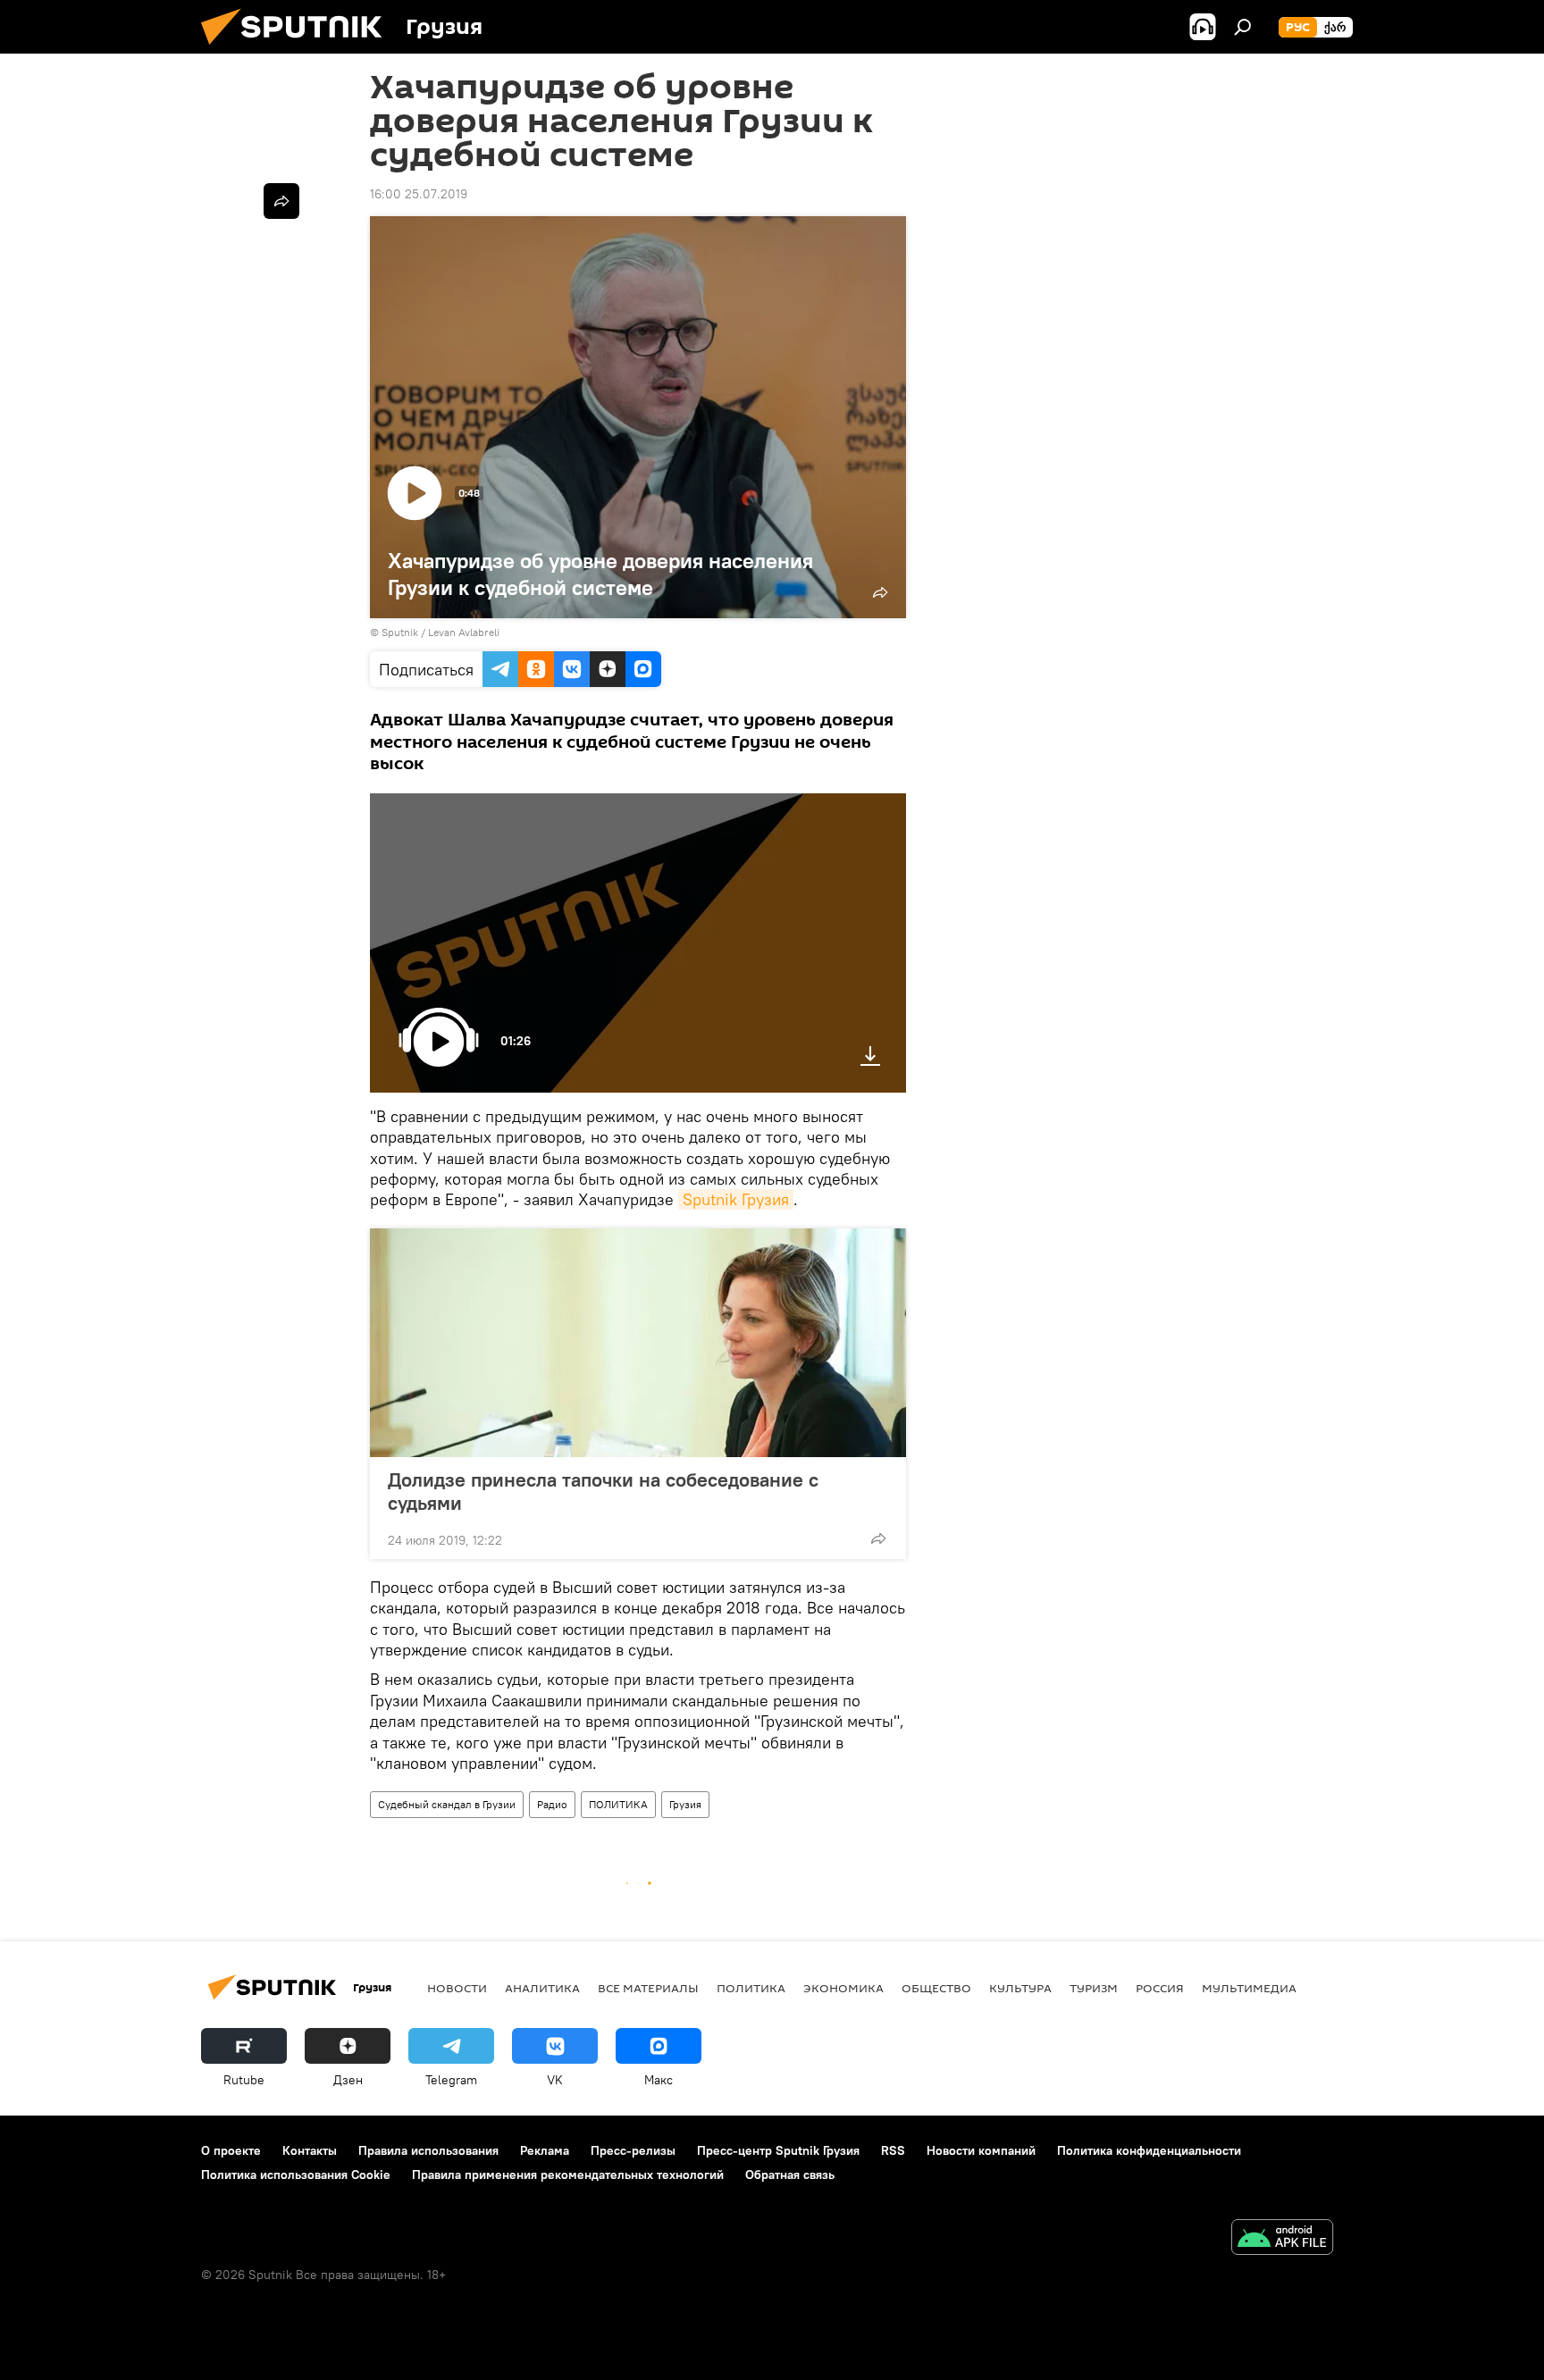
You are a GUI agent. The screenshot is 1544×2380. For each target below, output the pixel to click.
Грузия (685, 1804)
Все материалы (648, 1988)
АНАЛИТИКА (542, 1988)
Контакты (310, 2150)
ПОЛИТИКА (618, 1804)
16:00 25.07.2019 (419, 194)
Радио (552, 1804)
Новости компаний (981, 2150)
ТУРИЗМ (1094, 1988)
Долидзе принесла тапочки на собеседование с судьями (603, 1491)
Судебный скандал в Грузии (447, 1804)
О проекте (231, 2150)
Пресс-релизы (633, 2150)
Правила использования (428, 2150)
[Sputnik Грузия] (298, 49)
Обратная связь (790, 2175)
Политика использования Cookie (296, 2175)
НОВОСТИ (457, 1988)
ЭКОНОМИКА (843, 1988)
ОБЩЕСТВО (936, 1988)
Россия (1160, 1988)
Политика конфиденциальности (1149, 2150)
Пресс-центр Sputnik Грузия (778, 2150)
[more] (878, 1538)
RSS (893, 2150)
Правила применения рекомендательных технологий (568, 2175)
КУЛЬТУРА (1020, 1988)
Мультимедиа (1249, 1988)
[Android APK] (1282, 2239)
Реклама (545, 2150)
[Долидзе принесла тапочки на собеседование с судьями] (638, 1343)
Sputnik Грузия (736, 1199)
